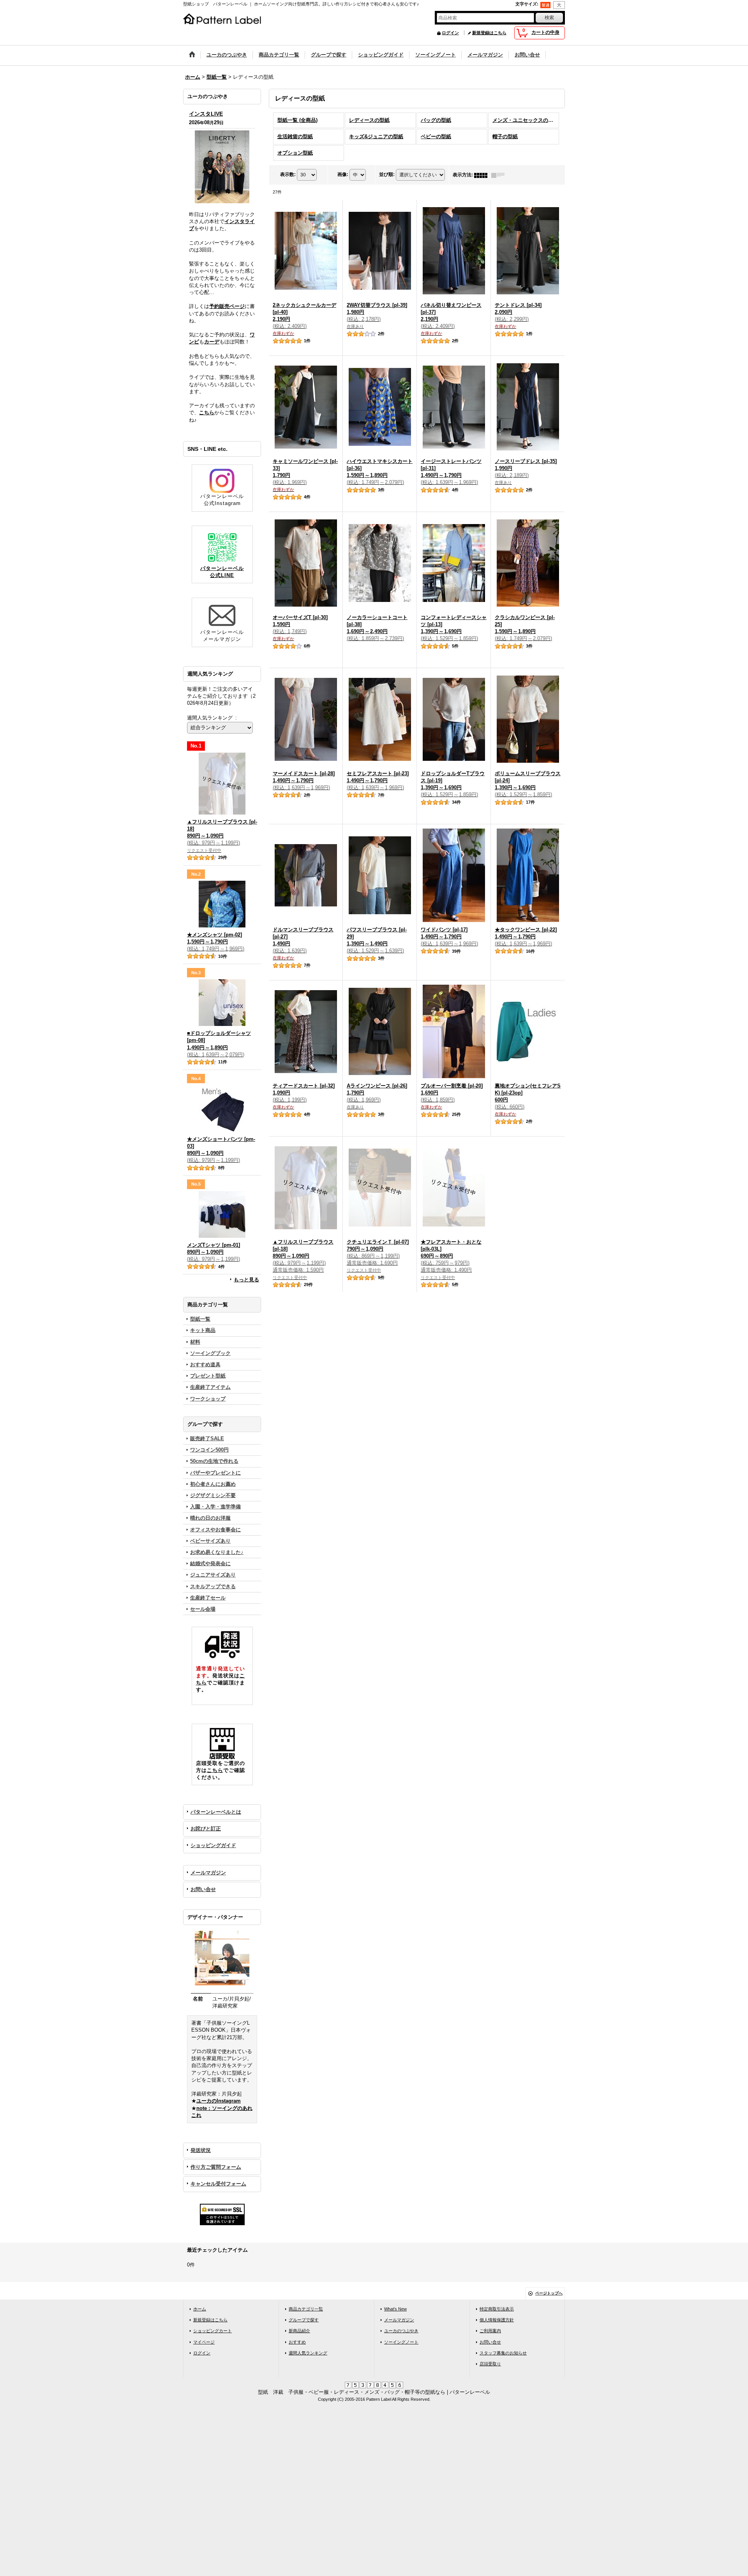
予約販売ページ (227, 306)
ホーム (200, 2309)
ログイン (450, 33)
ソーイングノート (401, 2342)
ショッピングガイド (213, 1845)
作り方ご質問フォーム (216, 2167)
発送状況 (201, 2150)
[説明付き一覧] (500, 175)
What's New (395, 2309)
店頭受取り (490, 2364)
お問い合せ (203, 1889)
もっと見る (246, 1280)
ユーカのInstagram (219, 2101)
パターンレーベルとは (216, 1812)
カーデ (212, 342)
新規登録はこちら (489, 33)
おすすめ (297, 2342)
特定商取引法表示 (497, 2309)
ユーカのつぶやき (401, 2331)
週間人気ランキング (308, 2353)
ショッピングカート (213, 2331)
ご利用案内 (490, 2331)
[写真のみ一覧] (483, 175)
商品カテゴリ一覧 (306, 2309)
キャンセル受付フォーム (218, 2184)
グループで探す (304, 2320)
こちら (207, 413)
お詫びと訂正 (206, 1829)
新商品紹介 (299, 2331)
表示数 (288, 175)
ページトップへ (549, 2293)
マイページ (204, 2342)
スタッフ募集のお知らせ (503, 2353)
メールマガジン (208, 1873)
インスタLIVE (206, 114)
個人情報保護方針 (497, 2320)
